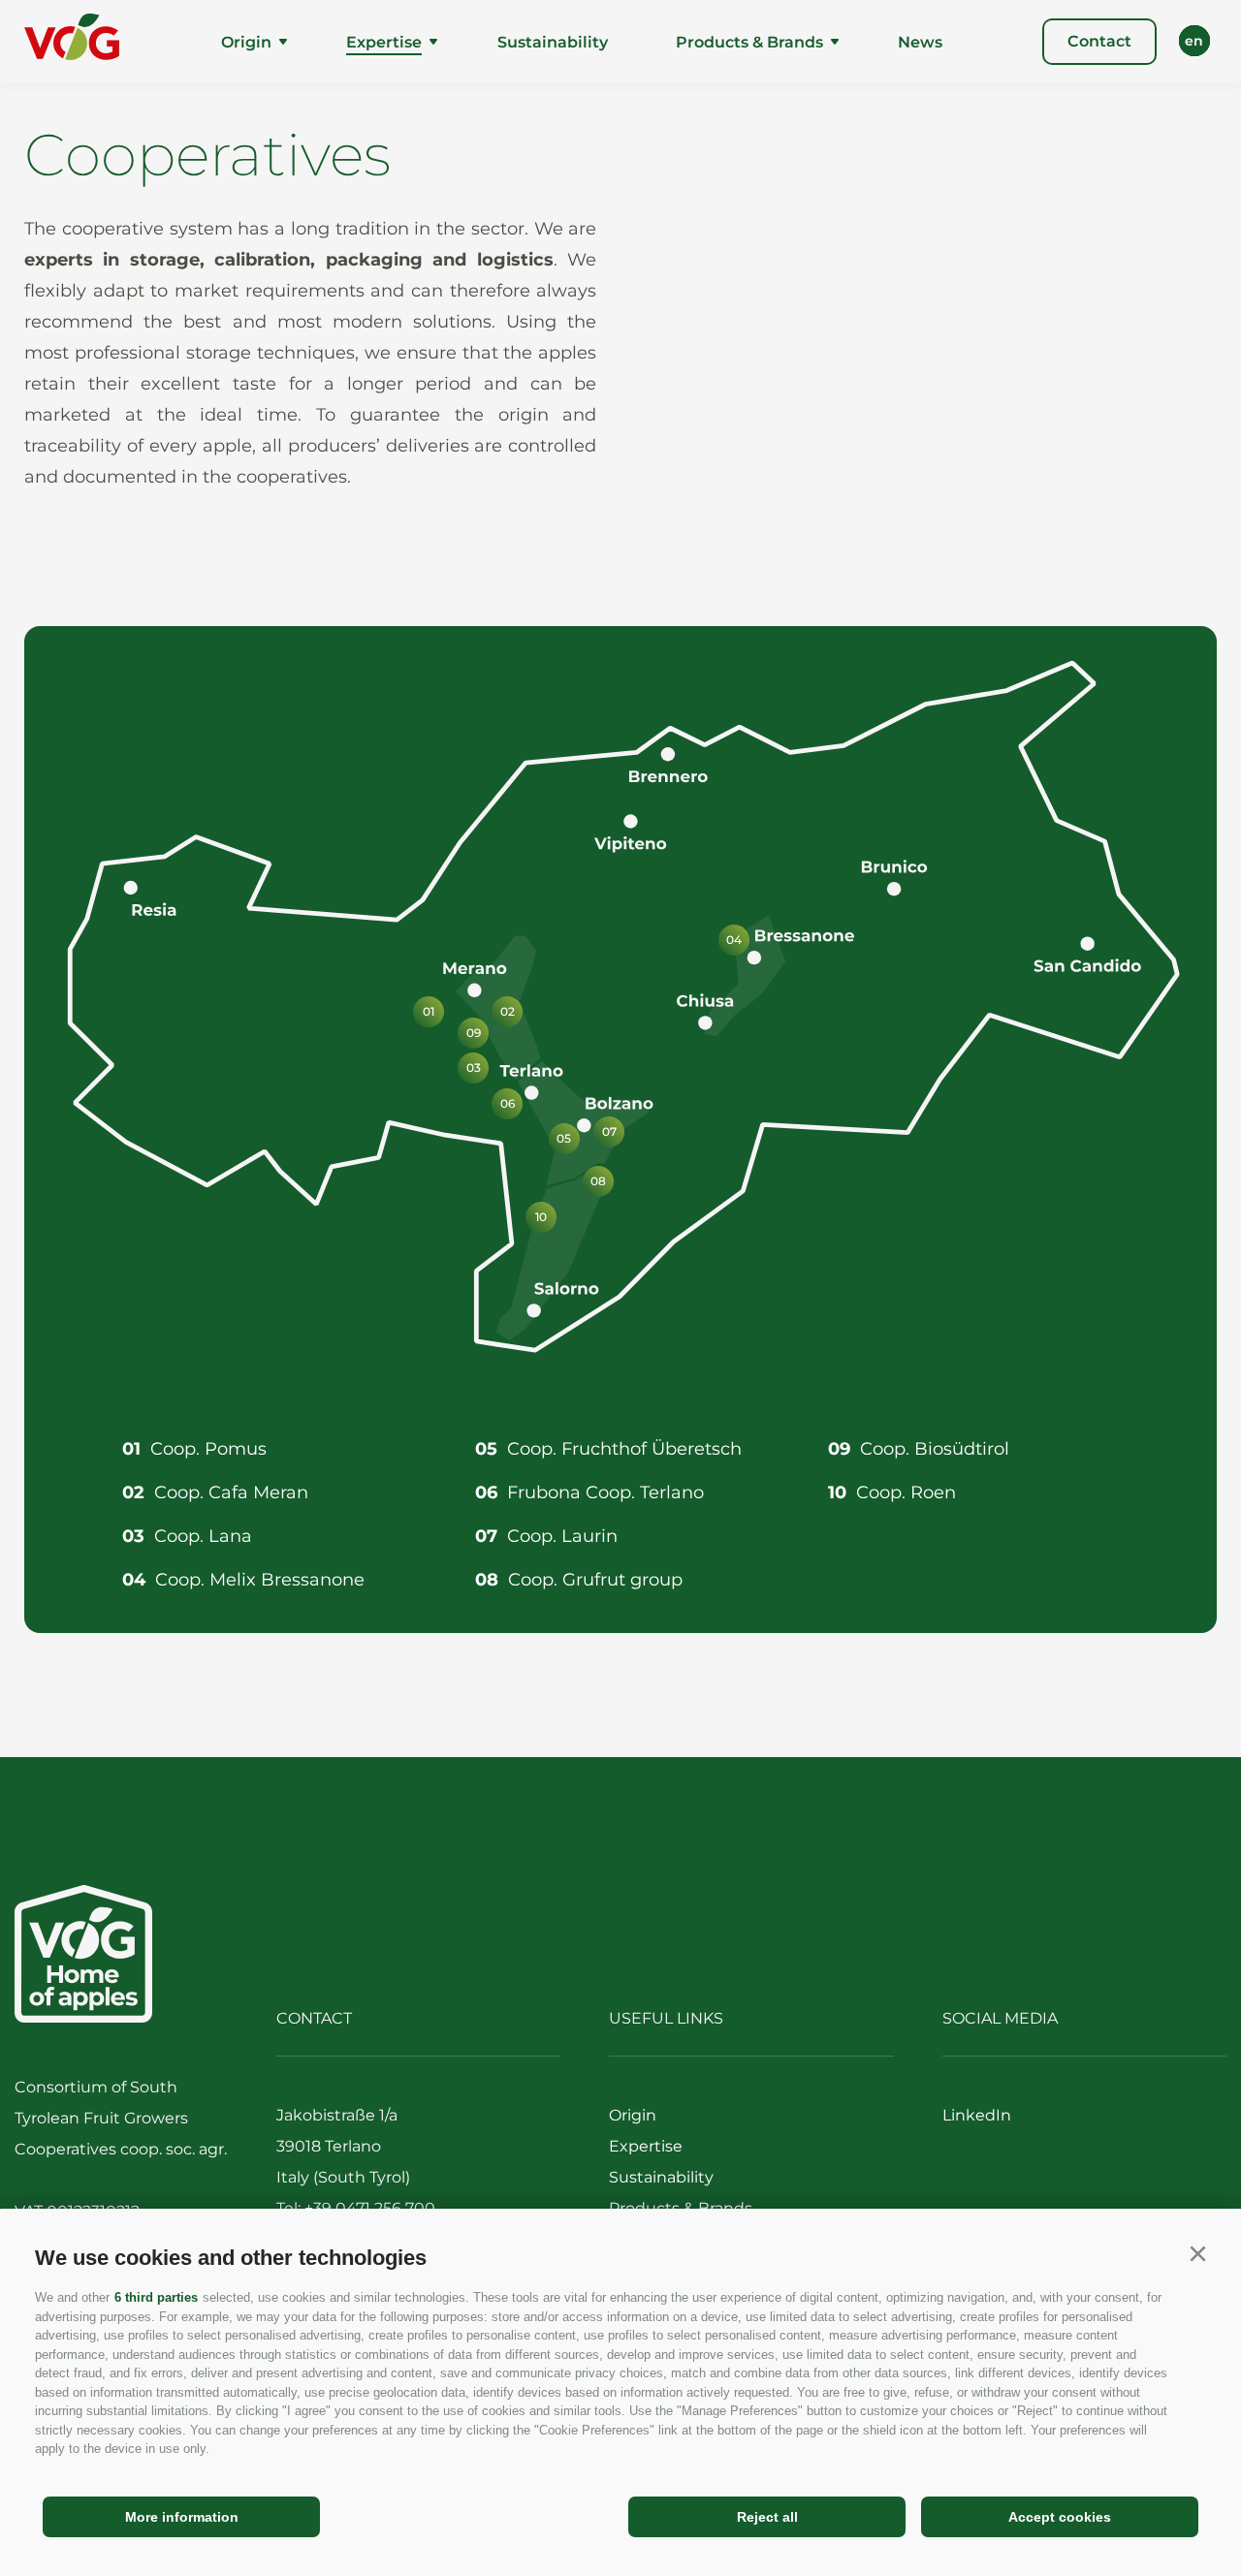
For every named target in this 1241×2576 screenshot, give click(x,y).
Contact (1099, 41)
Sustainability (553, 42)
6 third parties (156, 2297)
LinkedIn (977, 2115)
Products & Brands (749, 42)
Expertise (384, 42)
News (920, 42)
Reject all (767, 2517)
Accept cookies (1060, 2517)
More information (182, 2517)
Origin (246, 42)
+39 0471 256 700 (370, 2208)
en (1194, 41)
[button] (1197, 2254)
